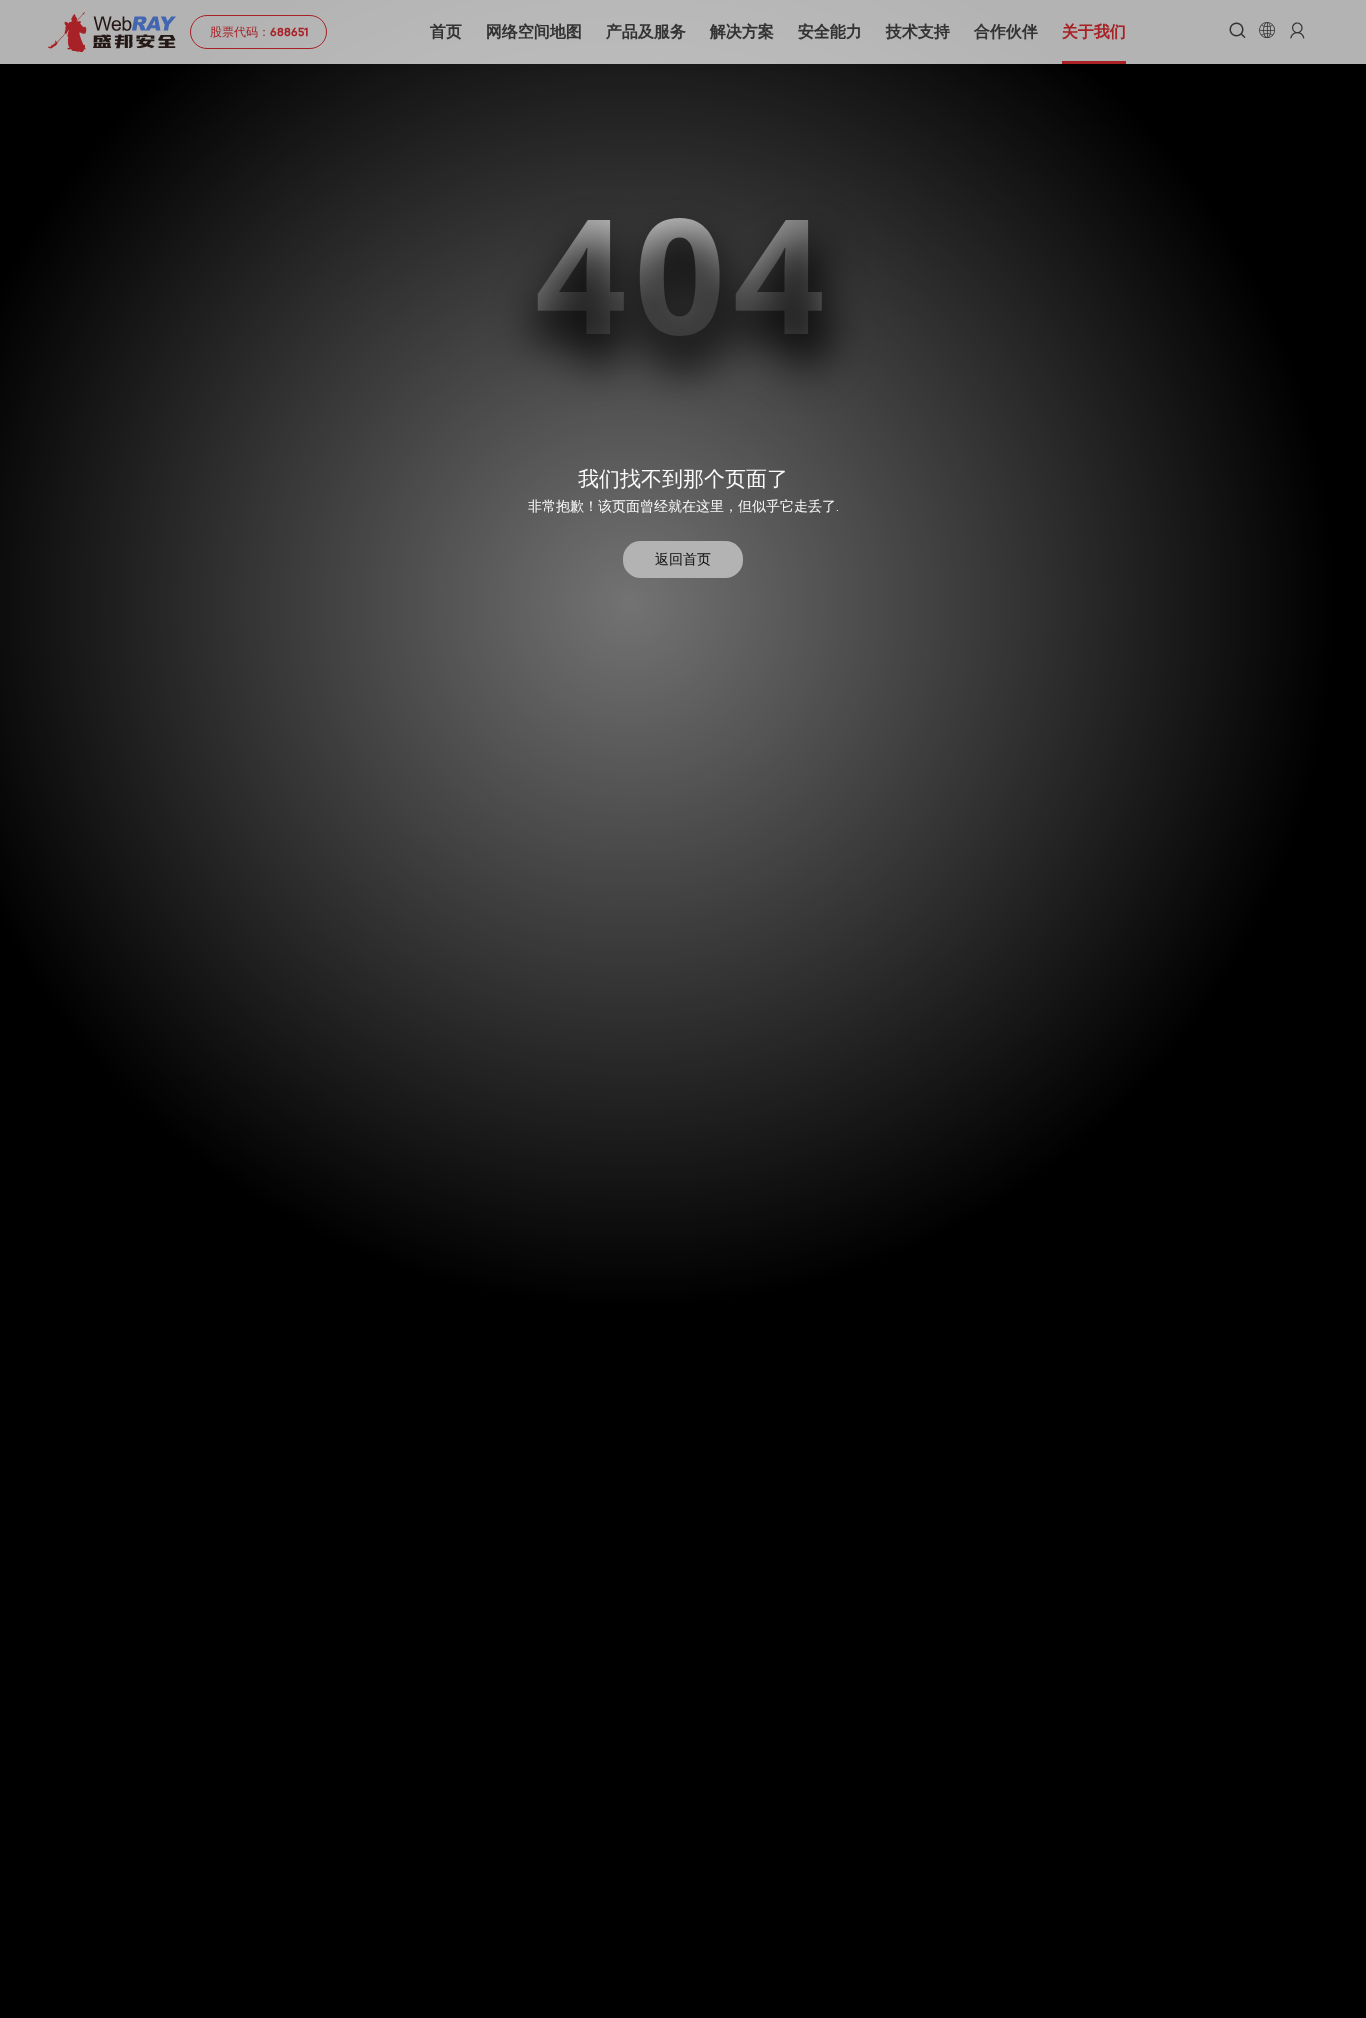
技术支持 (918, 31)
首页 (446, 31)
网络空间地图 (534, 31)
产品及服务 (646, 31)
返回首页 (683, 559)
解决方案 (742, 31)
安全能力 (830, 31)
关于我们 (1094, 31)
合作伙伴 (1006, 31)
